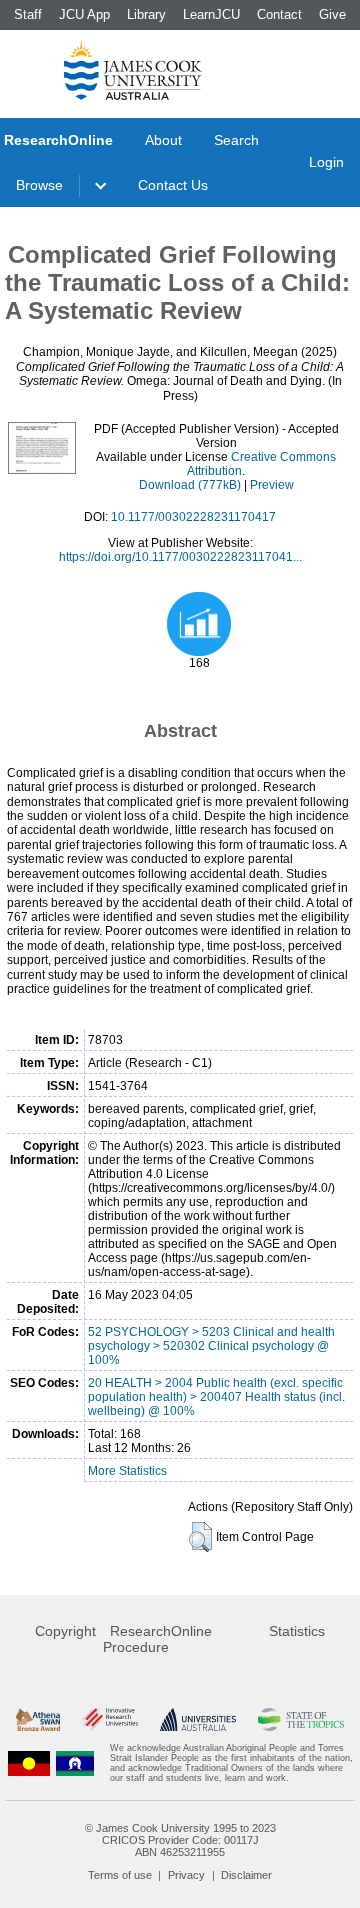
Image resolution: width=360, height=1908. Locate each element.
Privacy (186, 1875)
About (163, 140)
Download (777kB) (190, 485)
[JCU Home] (133, 69)
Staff (28, 14)
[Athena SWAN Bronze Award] (38, 1719)
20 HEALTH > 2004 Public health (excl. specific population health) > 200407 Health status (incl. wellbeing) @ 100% (216, 1397)
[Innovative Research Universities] (110, 1719)
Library (146, 14)
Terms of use (120, 1875)
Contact (279, 14)
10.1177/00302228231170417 (193, 517)
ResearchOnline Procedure (157, 1639)
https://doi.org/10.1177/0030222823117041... (180, 557)
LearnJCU (211, 14)
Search (236, 140)
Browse (39, 185)
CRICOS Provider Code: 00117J (180, 1840)
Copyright (65, 1631)
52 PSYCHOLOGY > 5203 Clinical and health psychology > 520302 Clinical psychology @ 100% (211, 1346)
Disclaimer (246, 1875)
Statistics (297, 1631)
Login (326, 162)
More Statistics (127, 1471)
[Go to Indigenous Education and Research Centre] (29, 1763)
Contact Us (173, 185)
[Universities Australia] (197, 1719)
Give (332, 14)
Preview (272, 485)
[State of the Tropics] (301, 1719)
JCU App (84, 14)
